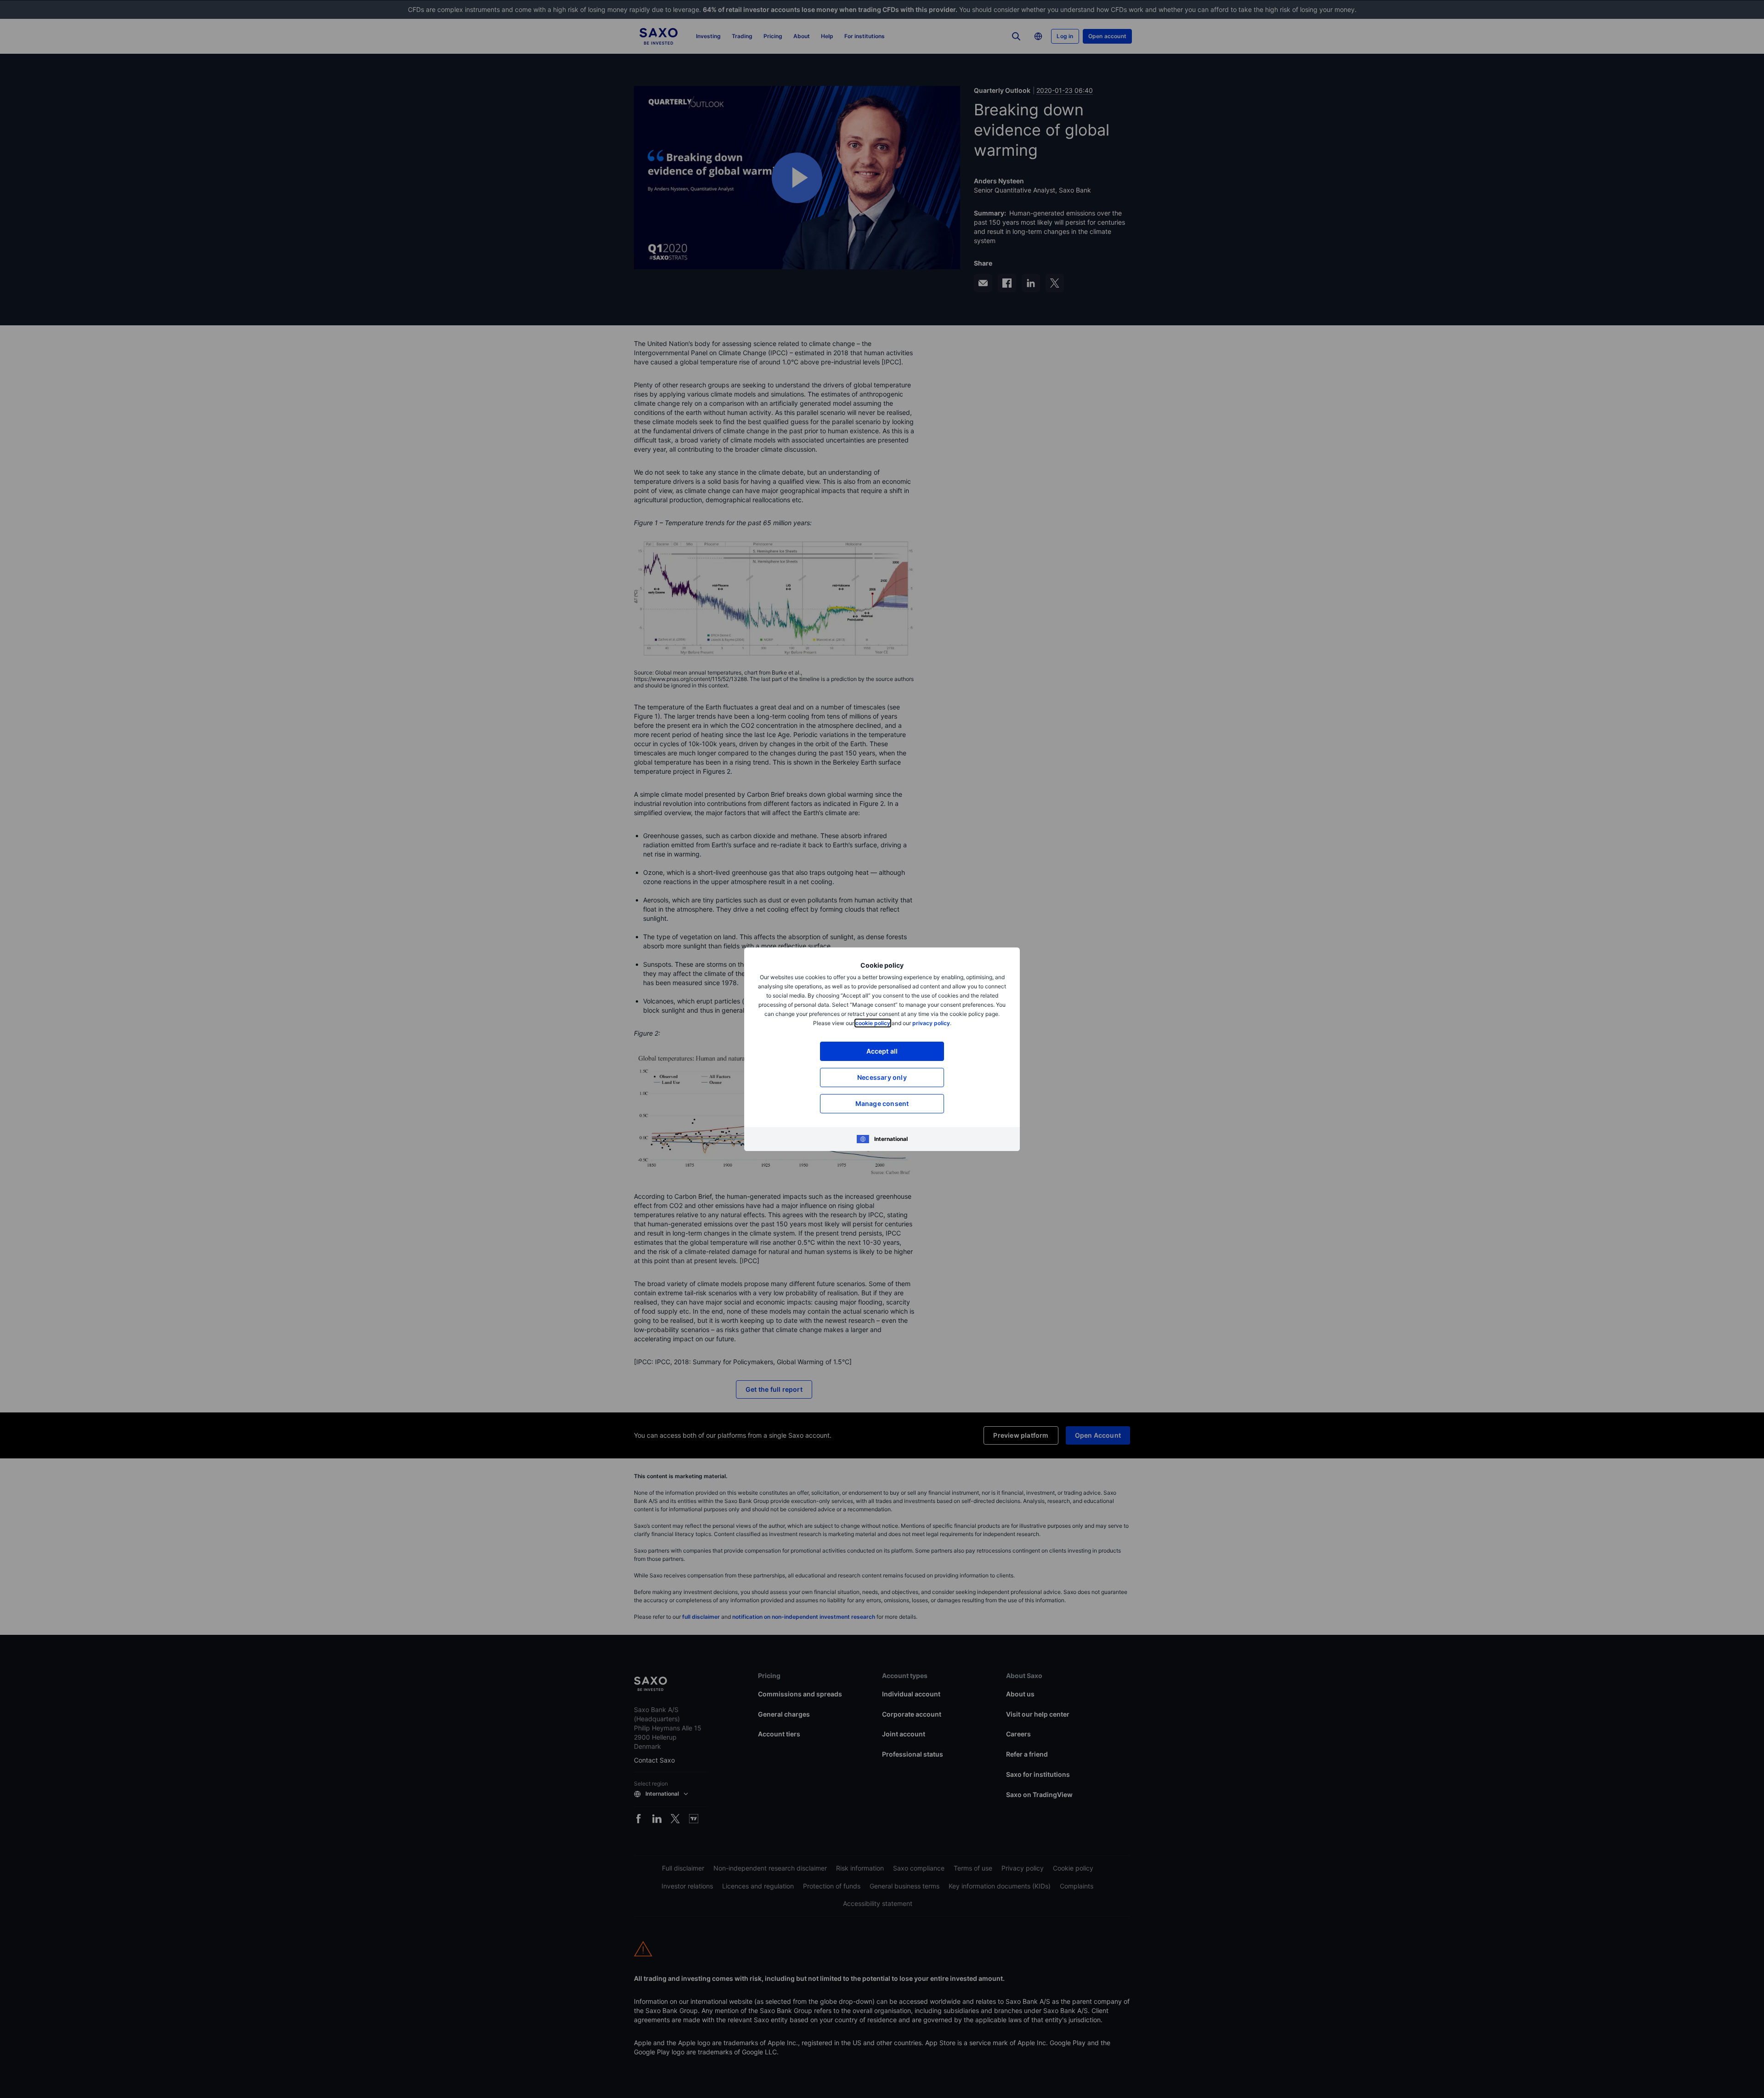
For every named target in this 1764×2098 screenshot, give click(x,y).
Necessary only (882, 1077)
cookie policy (873, 1023)
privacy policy (931, 1023)
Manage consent (882, 1103)
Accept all (882, 1051)
